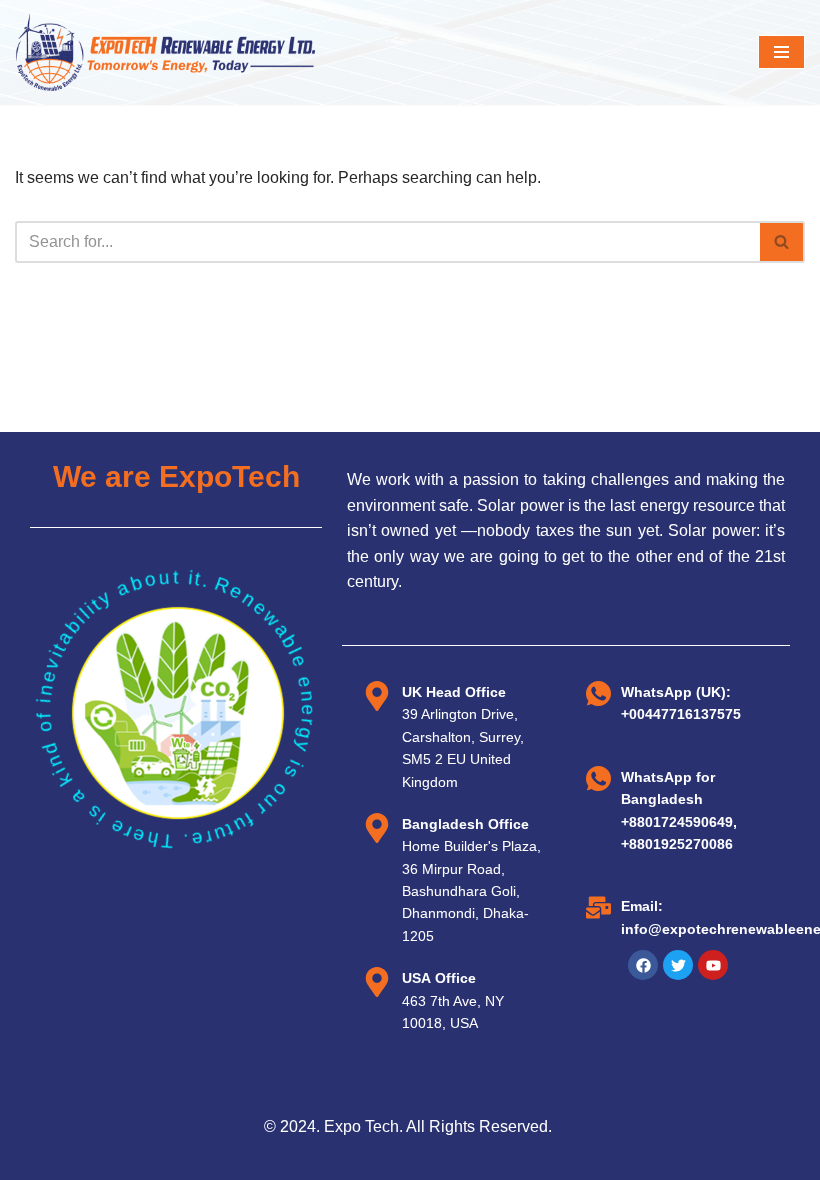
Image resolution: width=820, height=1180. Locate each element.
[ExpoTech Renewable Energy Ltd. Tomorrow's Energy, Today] (165, 52)
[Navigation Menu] (781, 52)
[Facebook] (643, 965)
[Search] (782, 242)
